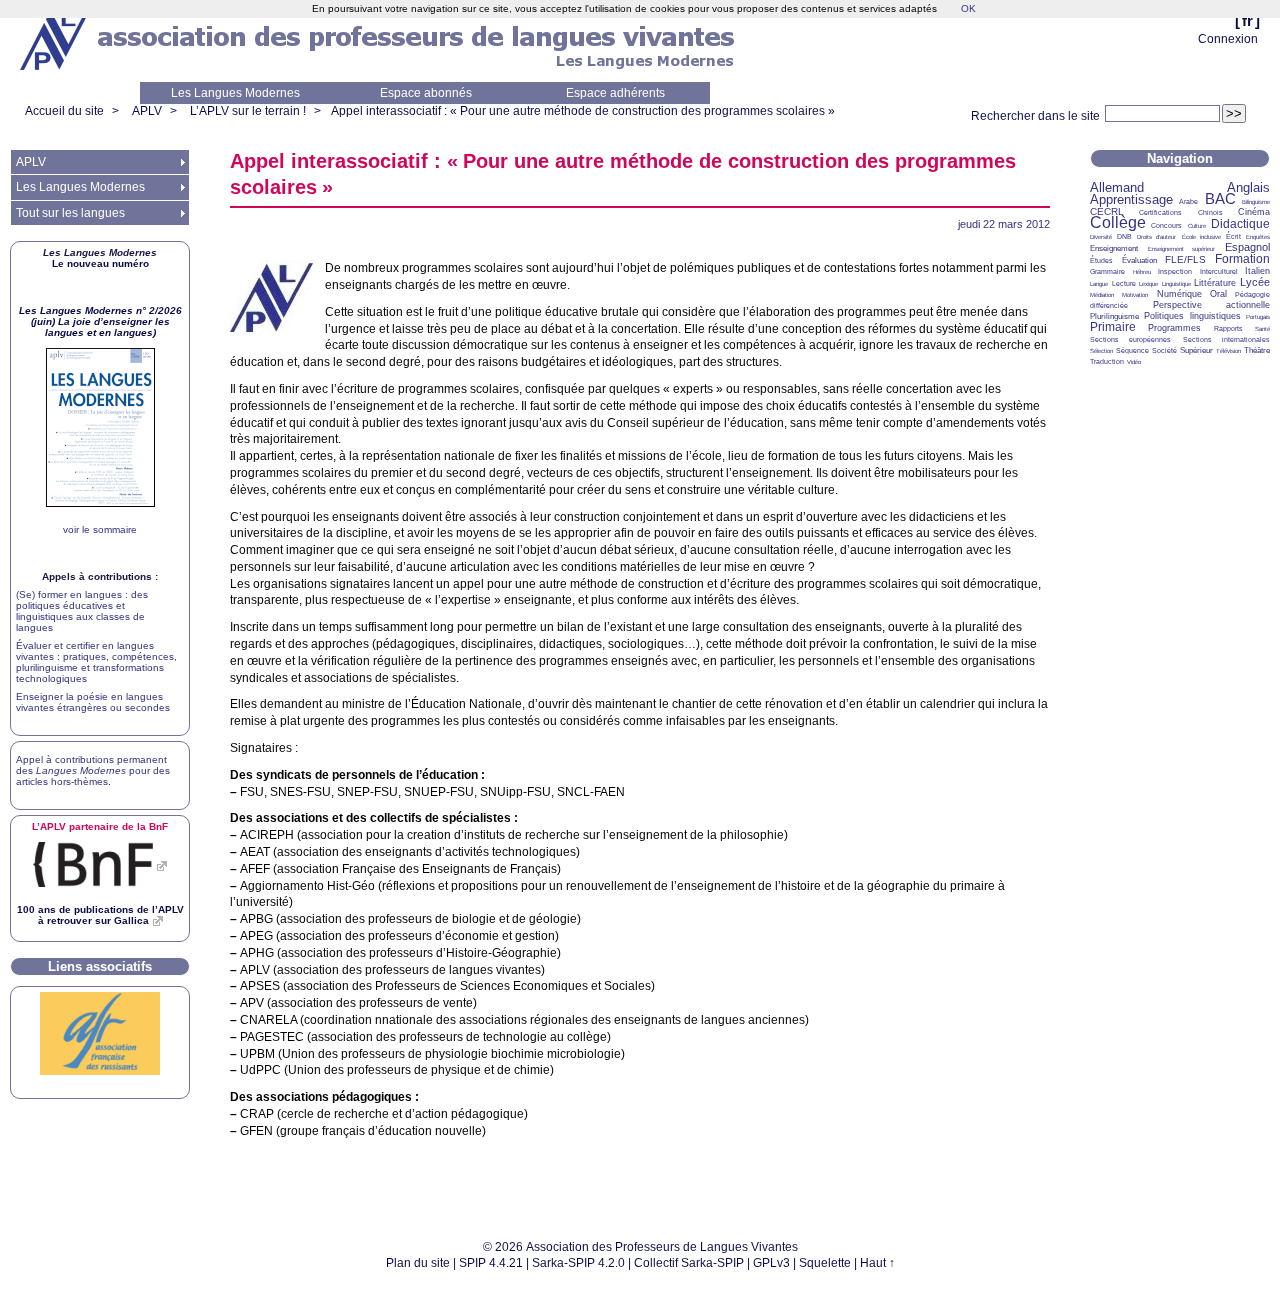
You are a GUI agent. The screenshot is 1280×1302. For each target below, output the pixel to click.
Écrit (1233, 236)
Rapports (1228, 328)
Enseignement (1114, 248)
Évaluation (1139, 260)
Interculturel (1219, 271)
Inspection (1175, 271)
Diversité (1101, 237)
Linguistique (1176, 284)
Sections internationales (1226, 339)
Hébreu (1142, 272)
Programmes (1174, 328)
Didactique (1240, 224)
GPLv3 (771, 1263)
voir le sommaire (100, 529)
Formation (1242, 259)
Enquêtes (1258, 237)
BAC (1220, 198)
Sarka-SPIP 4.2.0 (578, 1263)
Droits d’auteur (1156, 237)
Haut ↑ (877, 1263)
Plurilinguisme (1114, 316)
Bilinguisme (1256, 202)
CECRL (1107, 211)
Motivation (1135, 295)
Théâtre (1257, 350)
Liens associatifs (100, 966)
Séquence (1132, 350)
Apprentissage (1131, 199)
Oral (1218, 294)
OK (968, 8)
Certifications (1160, 212)
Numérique (1179, 294)
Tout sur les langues (70, 213)
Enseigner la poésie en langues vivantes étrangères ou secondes (93, 702)
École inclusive (1201, 237)
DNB (1124, 236)
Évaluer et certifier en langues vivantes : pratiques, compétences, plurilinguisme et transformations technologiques (96, 662)
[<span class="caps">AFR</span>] (100, 1071)
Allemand (1117, 187)
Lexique (1148, 284)
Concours (1166, 225)
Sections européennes (1130, 339)
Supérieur (1196, 350)
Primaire (1113, 327)
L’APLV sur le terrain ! (248, 111)
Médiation (1102, 295)
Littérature (1215, 283)
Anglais (1248, 187)
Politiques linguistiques (1192, 316)
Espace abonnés (426, 93)
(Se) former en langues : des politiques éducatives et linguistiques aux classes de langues (82, 611)
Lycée (1255, 282)
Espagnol (1247, 247)
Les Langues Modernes (235, 93)
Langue (1099, 284)
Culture (1197, 226)
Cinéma (1254, 212)
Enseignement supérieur (1182, 249)
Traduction (1107, 361)
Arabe (1188, 201)
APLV (147, 111)
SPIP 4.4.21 (491, 1263)
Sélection (1101, 351)
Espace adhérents (615, 93)
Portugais (1258, 317)
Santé (1262, 329)
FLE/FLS (1185, 259)
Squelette (825, 1263)
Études (1101, 260)
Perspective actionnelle (1212, 305)
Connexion (1228, 39)
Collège (1118, 222)
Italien (1257, 271)
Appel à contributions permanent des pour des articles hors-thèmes (93, 770)
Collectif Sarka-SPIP (689, 1263)
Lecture (1124, 283)
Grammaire (1107, 271)
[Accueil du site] (55, 41)
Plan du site (418, 1263)
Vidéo (1134, 362)
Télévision (1228, 351)
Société (1164, 350)
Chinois (1210, 212)
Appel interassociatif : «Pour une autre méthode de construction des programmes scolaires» (583, 111)
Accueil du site (64, 111)
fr (1247, 20)
